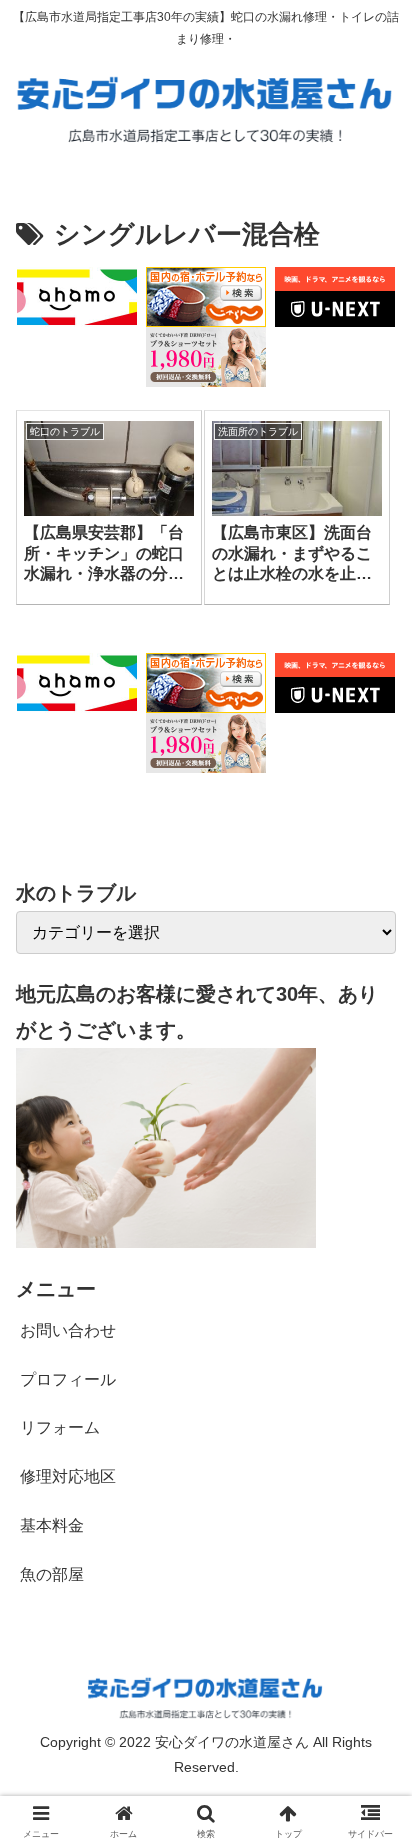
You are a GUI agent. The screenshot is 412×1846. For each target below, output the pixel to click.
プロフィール (68, 1379)
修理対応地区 (68, 1476)
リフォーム (60, 1427)
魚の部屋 (52, 1574)
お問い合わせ (68, 1330)
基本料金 (52, 1525)
